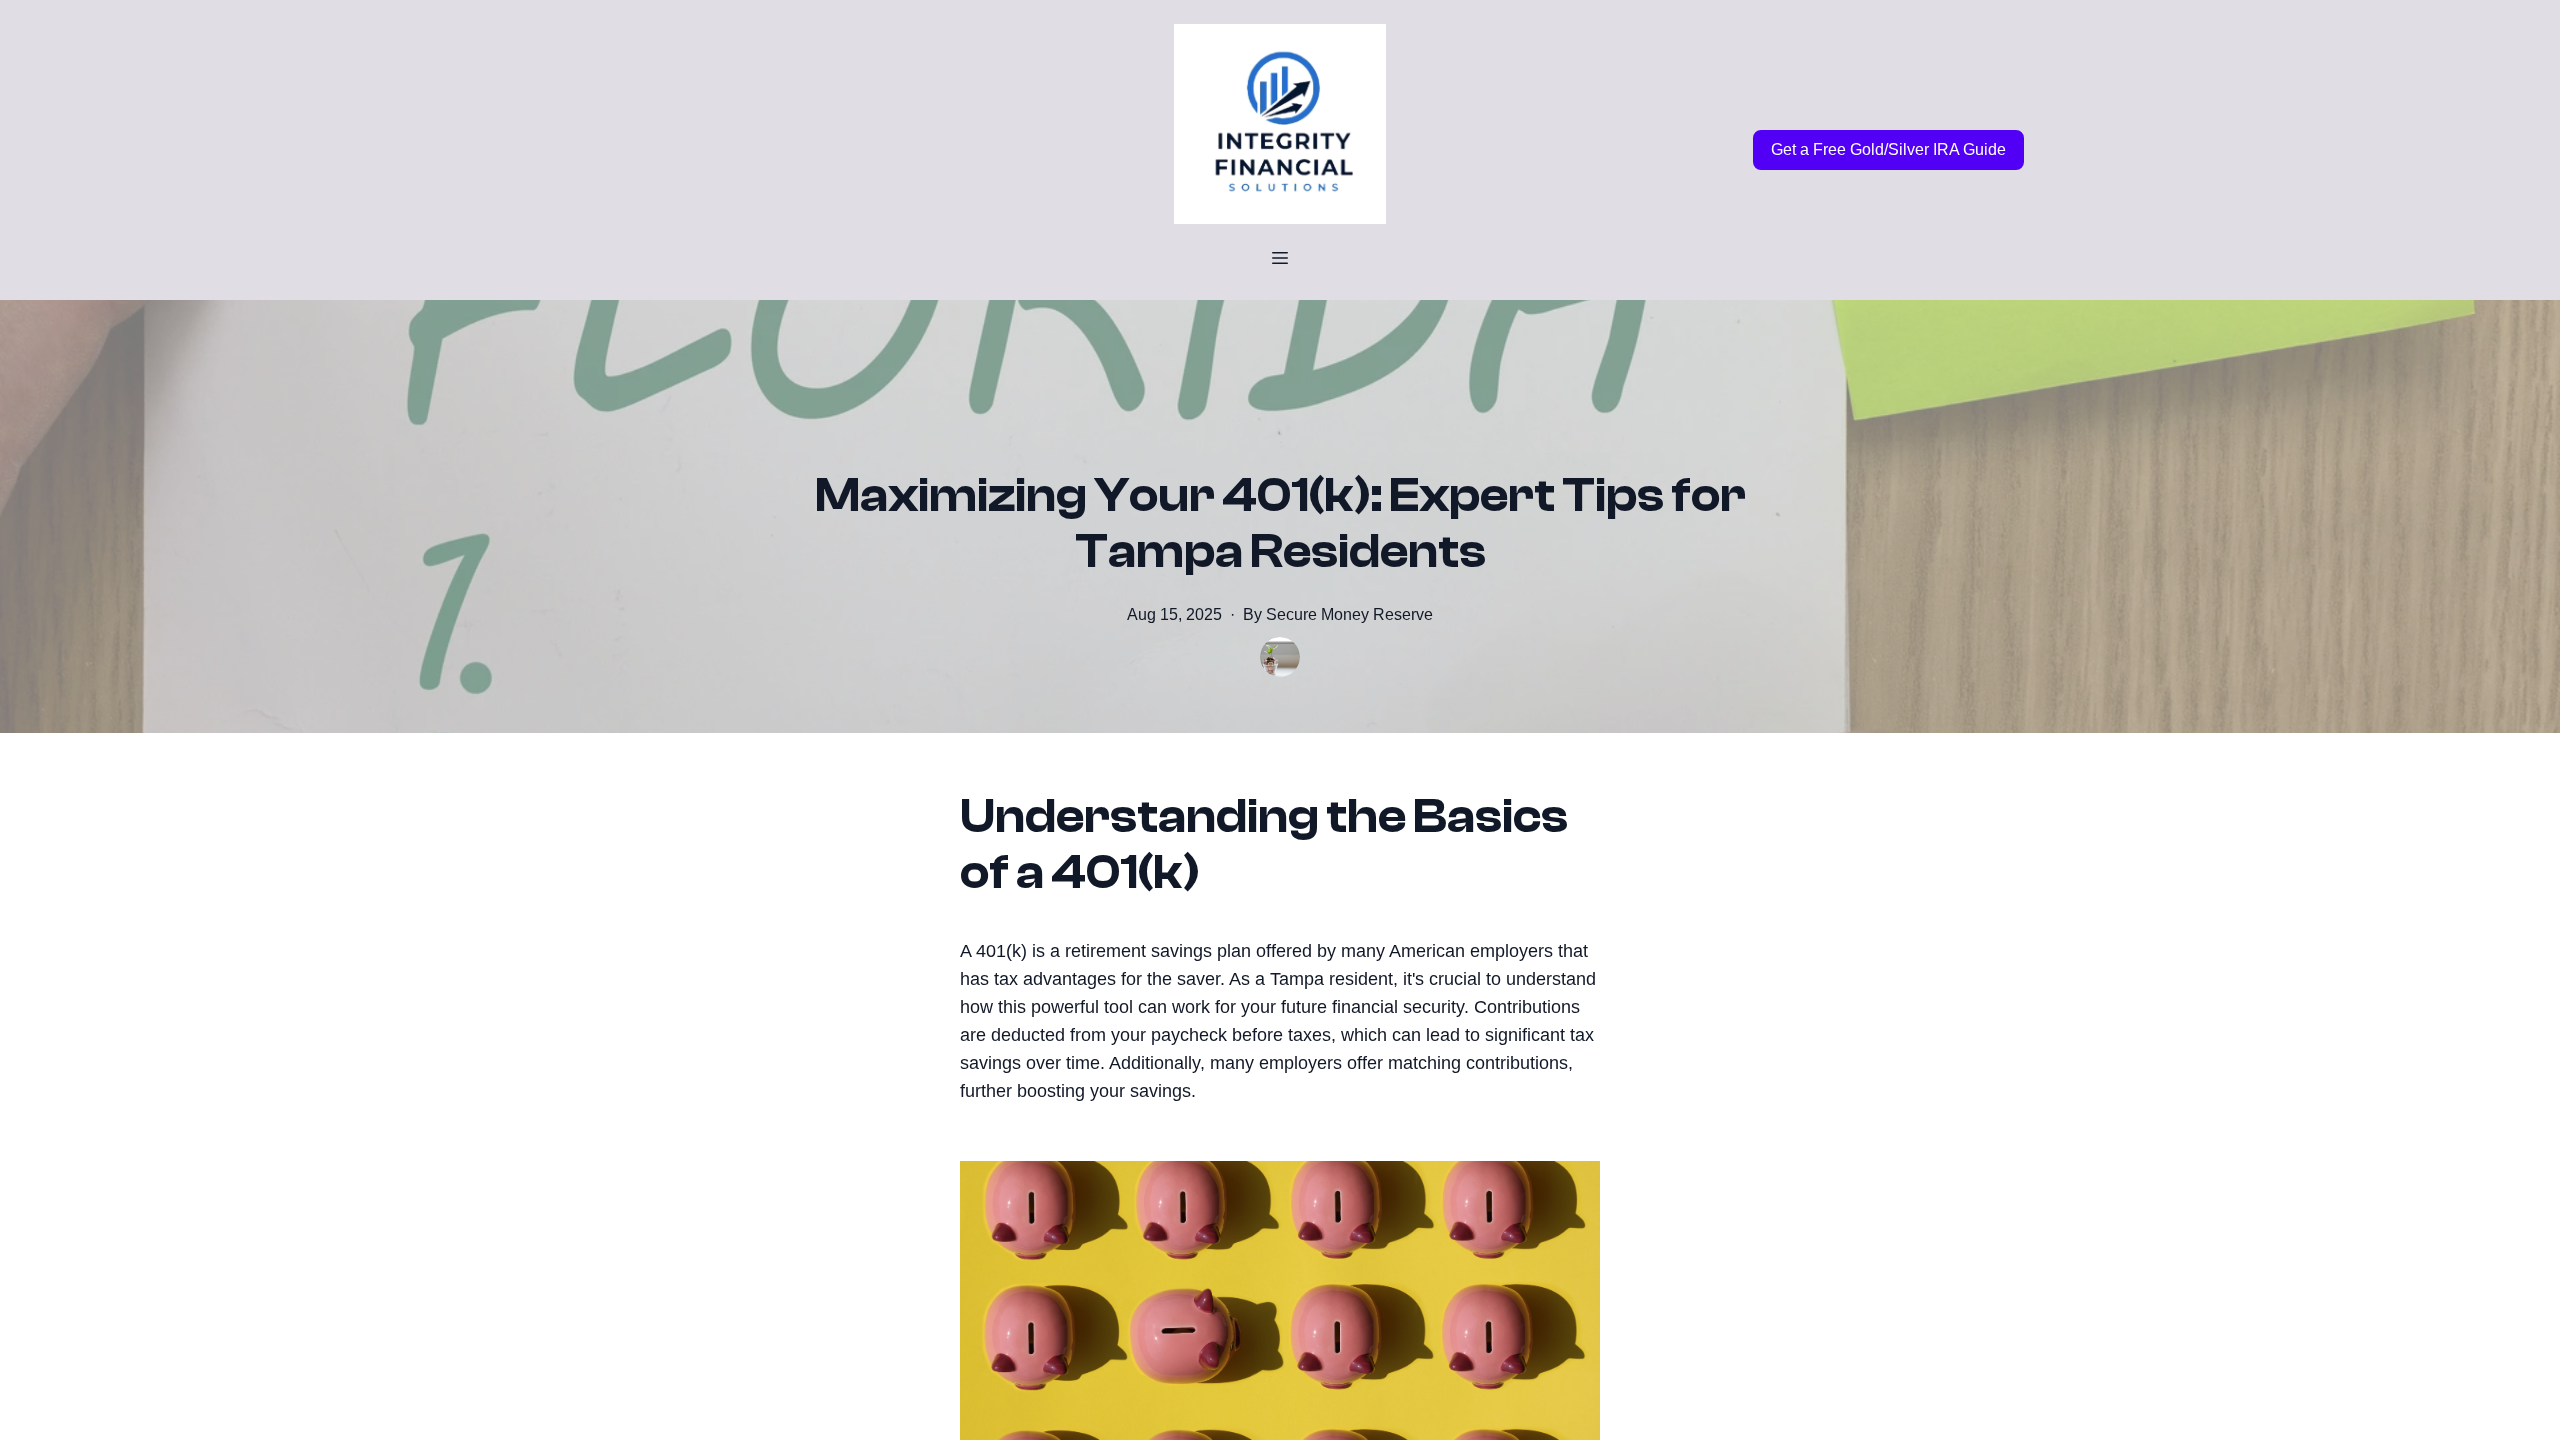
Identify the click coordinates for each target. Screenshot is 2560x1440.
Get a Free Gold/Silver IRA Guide (1888, 149)
